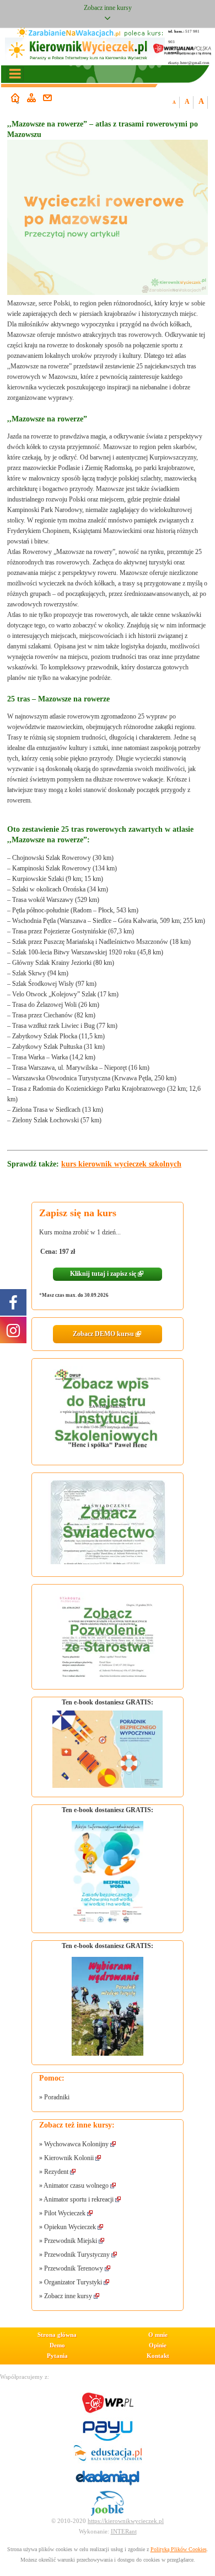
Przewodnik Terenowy (74, 2268)
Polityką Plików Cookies (179, 2549)
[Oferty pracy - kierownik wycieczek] (108, 2503)
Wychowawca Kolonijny (76, 2144)
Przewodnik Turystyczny (78, 2255)
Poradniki (57, 2097)
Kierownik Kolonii (69, 2158)
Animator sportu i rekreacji (79, 2199)
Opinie (158, 2345)
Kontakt (158, 2356)
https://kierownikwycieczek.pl (126, 2521)
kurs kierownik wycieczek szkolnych (121, 1164)
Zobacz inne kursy (68, 2296)
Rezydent (56, 2172)
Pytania (57, 2356)
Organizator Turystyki (74, 2282)
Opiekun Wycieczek (70, 2227)
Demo (57, 2345)
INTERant (124, 2531)
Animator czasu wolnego (76, 2186)
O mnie (158, 2335)
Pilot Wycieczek (65, 2213)
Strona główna (57, 2335)
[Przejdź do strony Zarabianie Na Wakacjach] (69, 33)
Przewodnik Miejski (71, 2241)
